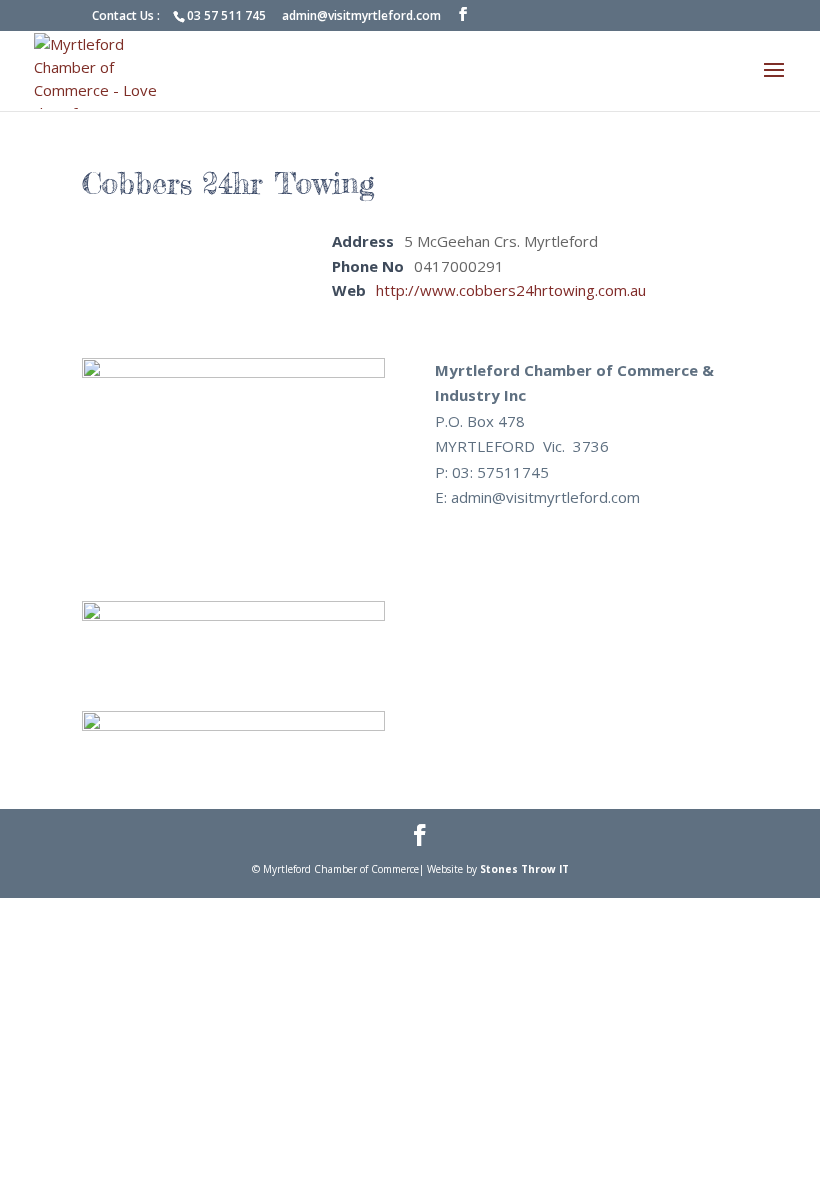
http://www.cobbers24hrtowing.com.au (511, 290)
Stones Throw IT (524, 869)
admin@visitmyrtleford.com (361, 15)
